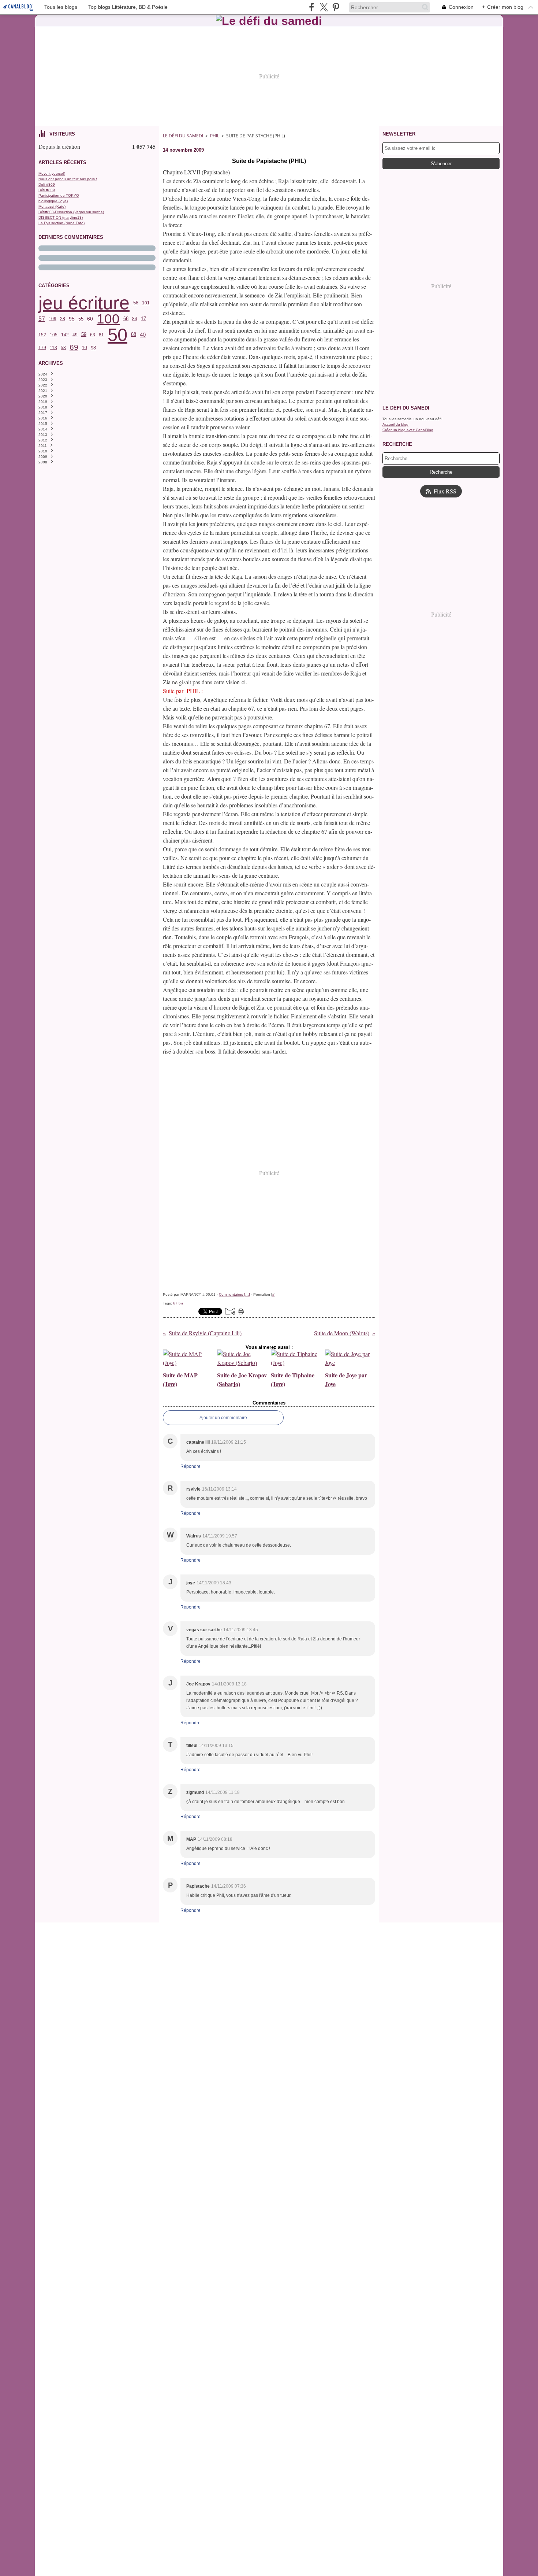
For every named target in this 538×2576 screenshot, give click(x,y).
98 (93, 348)
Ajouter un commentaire (223, 1418)
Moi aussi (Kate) (52, 206)
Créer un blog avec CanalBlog (408, 430)
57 (42, 319)
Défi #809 (47, 184)
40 (143, 335)
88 (134, 335)
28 (63, 319)
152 (42, 335)
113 (53, 348)
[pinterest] (336, 7)
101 (146, 303)
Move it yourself (52, 173)
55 (81, 319)
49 (75, 335)
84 (135, 319)
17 (143, 319)
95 (72, 319)
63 (93, 335)
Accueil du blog (395, 424)
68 (126, 319)
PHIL (215, 136)
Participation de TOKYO (59, 195)
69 (74, 347)
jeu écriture (84, 303)
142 (65, 335)
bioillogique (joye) (53, 201)
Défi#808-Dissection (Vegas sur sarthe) (71, 212)
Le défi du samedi (183, 136)
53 (63, 348)
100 (108, 319)
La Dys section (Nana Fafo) (61, 223)
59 (84, 335)
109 (53, 319)
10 (85, 348)
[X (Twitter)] (324, 7)
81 (101, 335)
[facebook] (312, 7)
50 (117, 335)
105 (54, 335)
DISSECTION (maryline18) (61, 217)
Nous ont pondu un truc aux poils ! (68, 179)
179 (42, 348)
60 (90, 319)
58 (136, 303)
